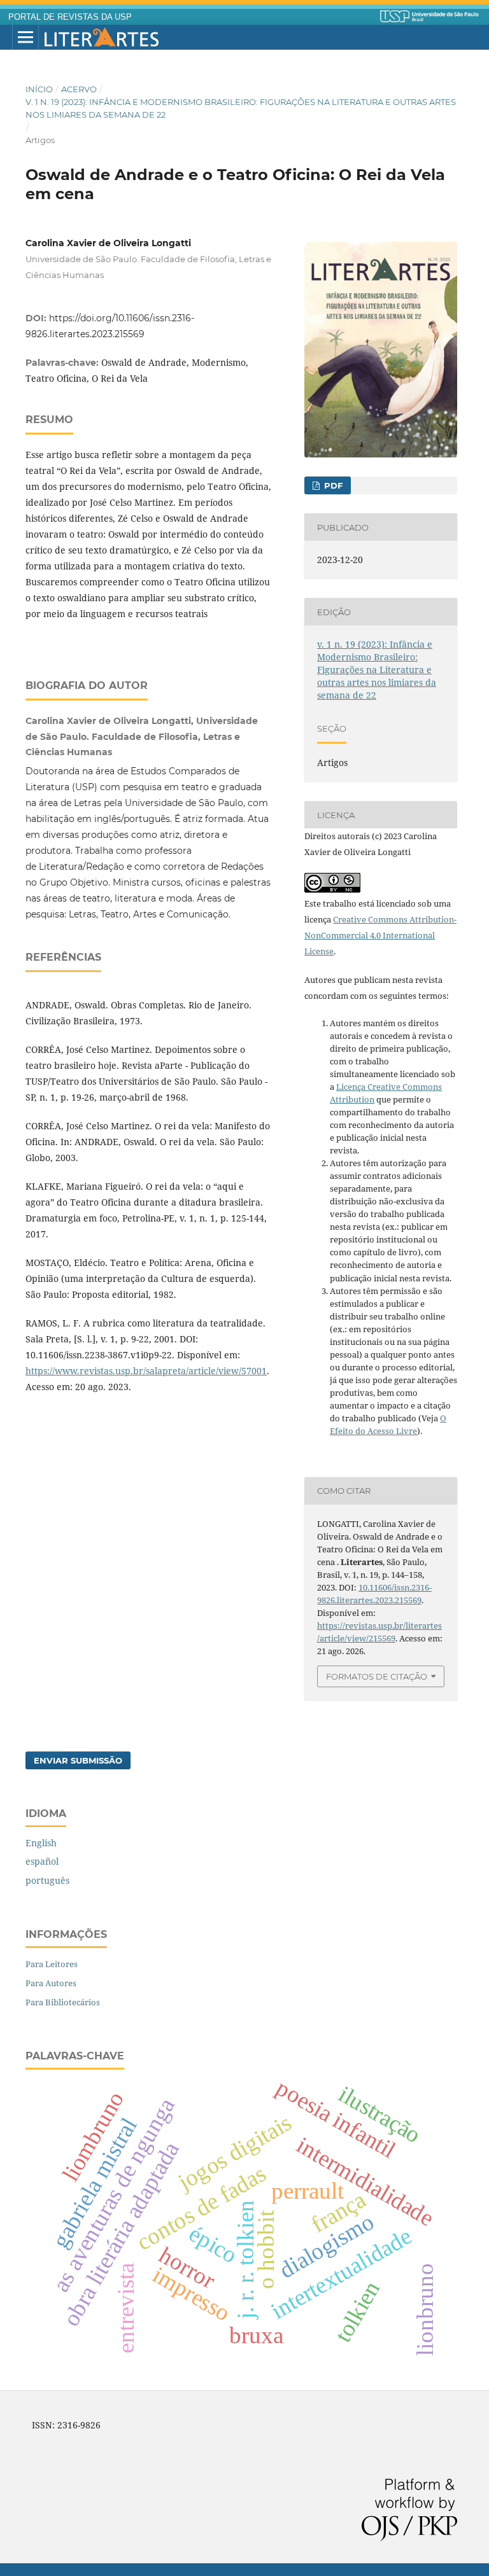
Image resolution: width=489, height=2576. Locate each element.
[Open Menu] (25, 38)
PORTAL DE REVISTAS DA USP (70, 17)
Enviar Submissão (78, 1760)
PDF (332, 485)
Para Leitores (52, 1964)
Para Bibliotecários (63, 2002)
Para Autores (51, 1983)
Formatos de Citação (377, 1676)
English (41, 1843)
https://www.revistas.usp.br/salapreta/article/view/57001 (146, 1371)
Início (39, 89)
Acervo (79, 89)
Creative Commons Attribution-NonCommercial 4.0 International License (380, 935)
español (42, 1861)
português (47, 1880)
